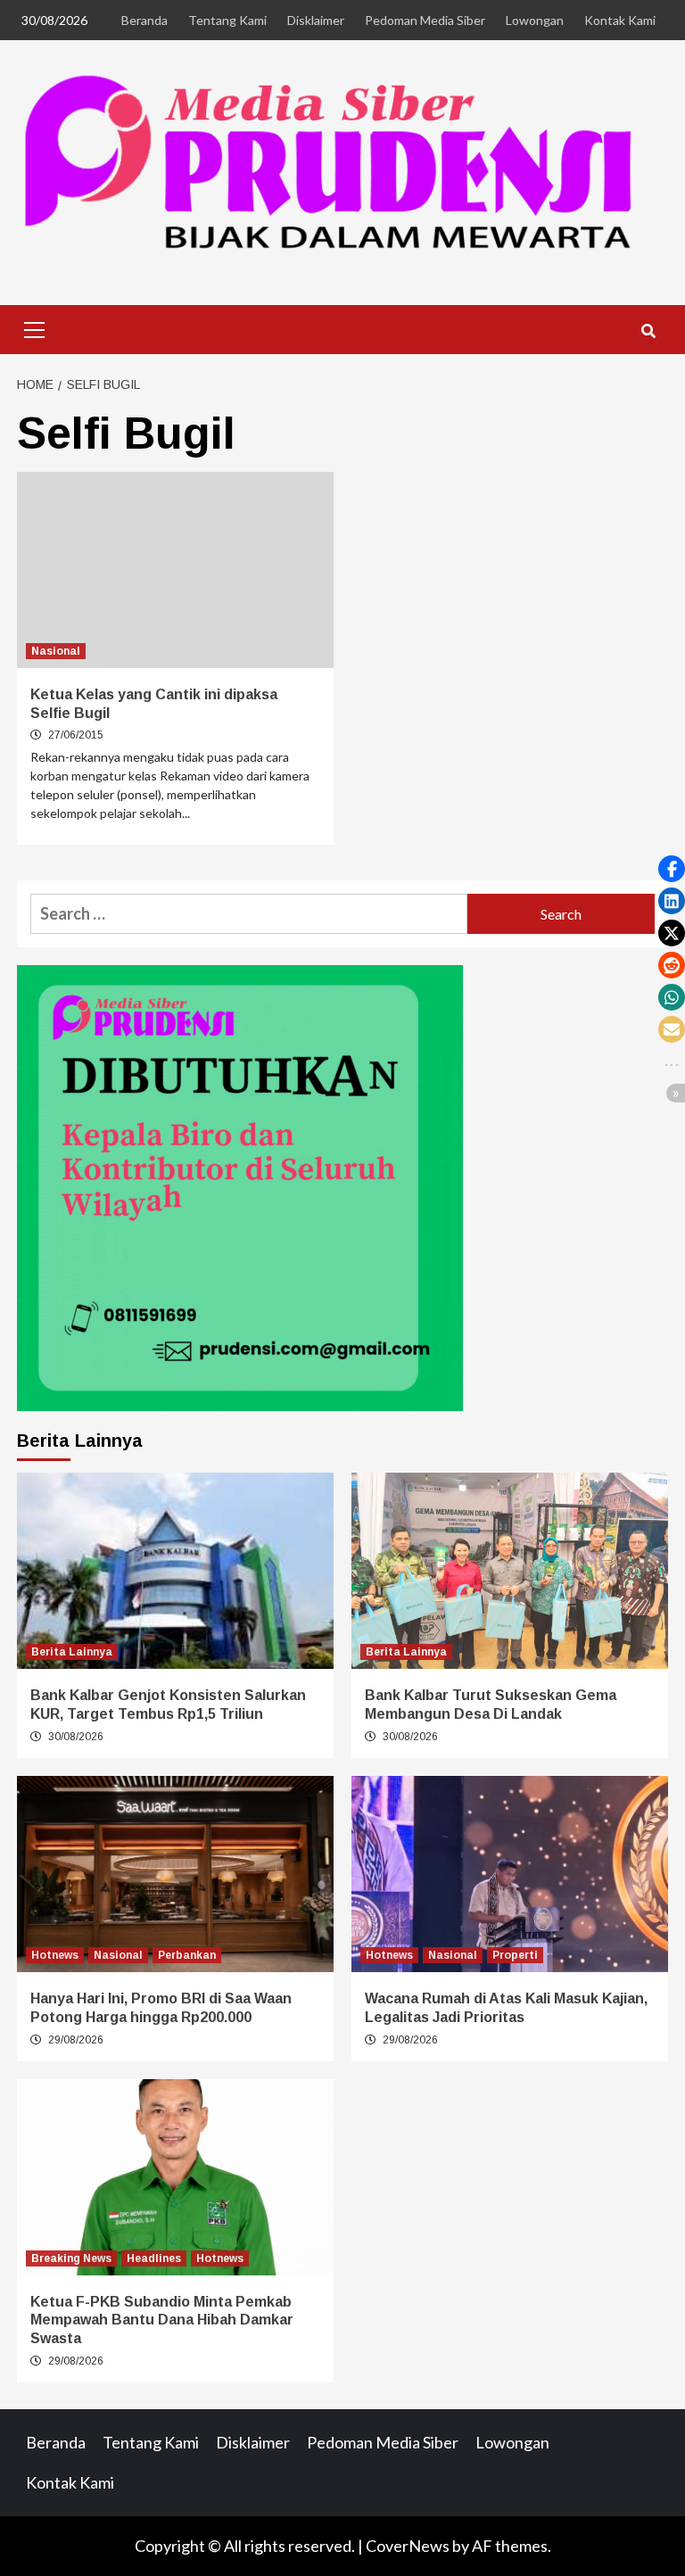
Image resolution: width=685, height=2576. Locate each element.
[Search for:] (249, 914)
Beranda (144, 20)
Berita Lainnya (72, 1652)
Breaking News (71, 2258)
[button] (672, 869)
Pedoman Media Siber (425, 20)
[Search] (648, 332)
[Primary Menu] (35, 327)
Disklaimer (316, 20)
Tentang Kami (227, 20)
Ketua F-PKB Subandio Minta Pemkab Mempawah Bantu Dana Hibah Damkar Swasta (162, 2320)
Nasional (56, 651)
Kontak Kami (620, 20)
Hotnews (55, 1955)
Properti (515, 1955)
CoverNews (408, 2546)
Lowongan (535, 20)
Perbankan (187, 1955)
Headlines (154, 2258)
